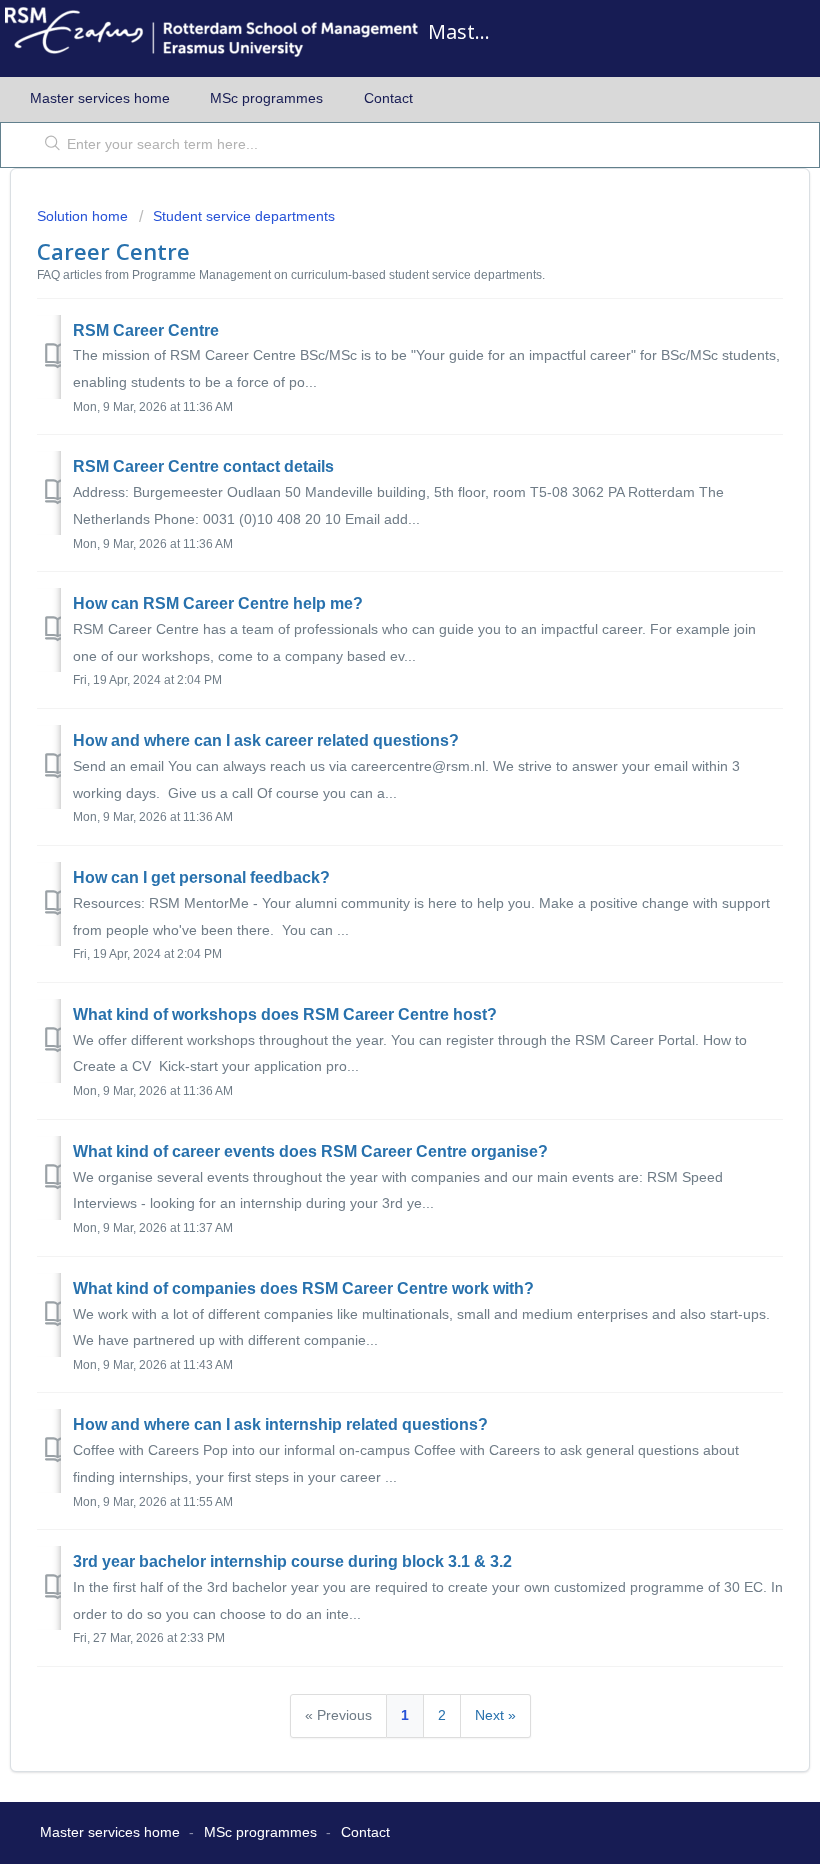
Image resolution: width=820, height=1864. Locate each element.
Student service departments (244, 216)
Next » (495, 1715)
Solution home (84, 216)
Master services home (100, 98)
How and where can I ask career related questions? (266, 740)
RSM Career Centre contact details (203, 466)
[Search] (48, 145)
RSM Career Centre (146, 330)
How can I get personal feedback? (201, 877)
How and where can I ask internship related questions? (280, 1424)
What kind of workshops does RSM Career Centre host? (285, 1014)
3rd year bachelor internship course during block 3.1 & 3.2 (292, 1561)
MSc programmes (266, 98)
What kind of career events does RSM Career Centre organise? (310, 1151)
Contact (388, 98)
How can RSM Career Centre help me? (218, 603)
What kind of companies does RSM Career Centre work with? (303, 1288)
